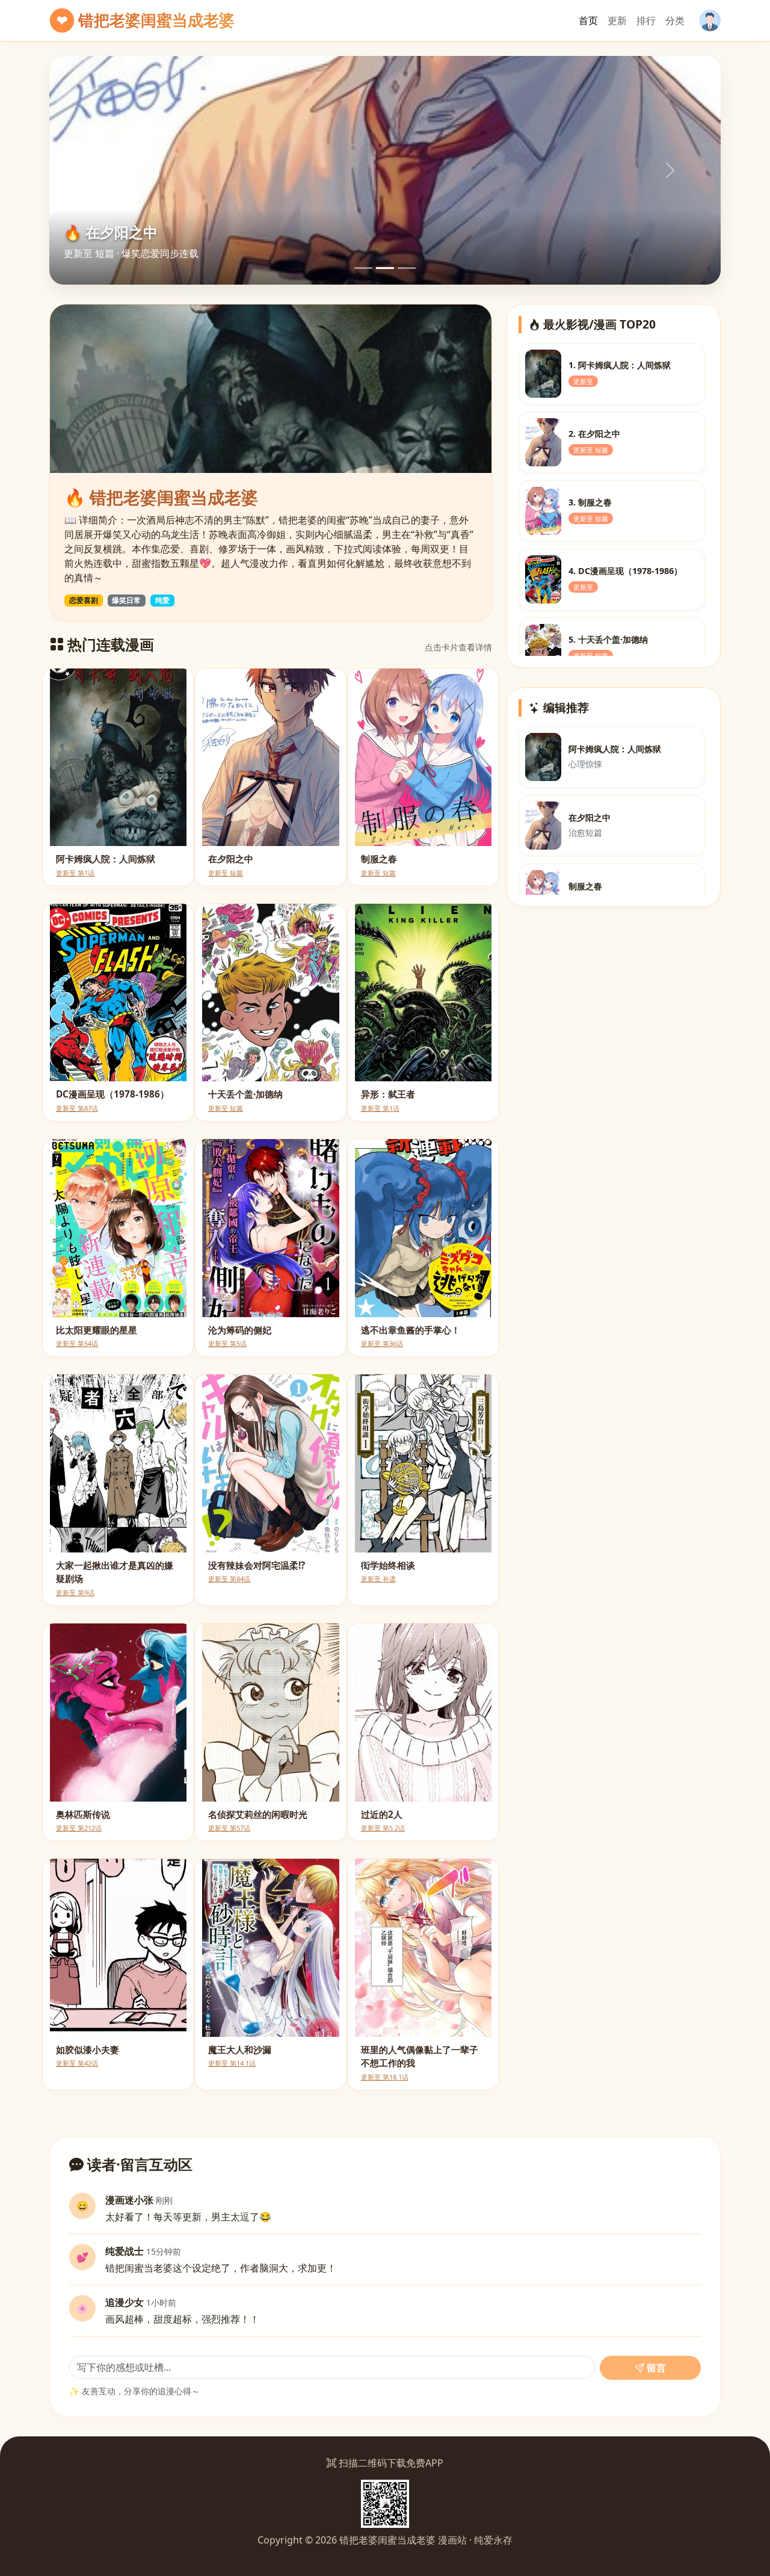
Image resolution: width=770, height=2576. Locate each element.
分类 (675, 20)
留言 (655, 2368)
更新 (617, 20)
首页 (588, 20)
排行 (646, 20)
